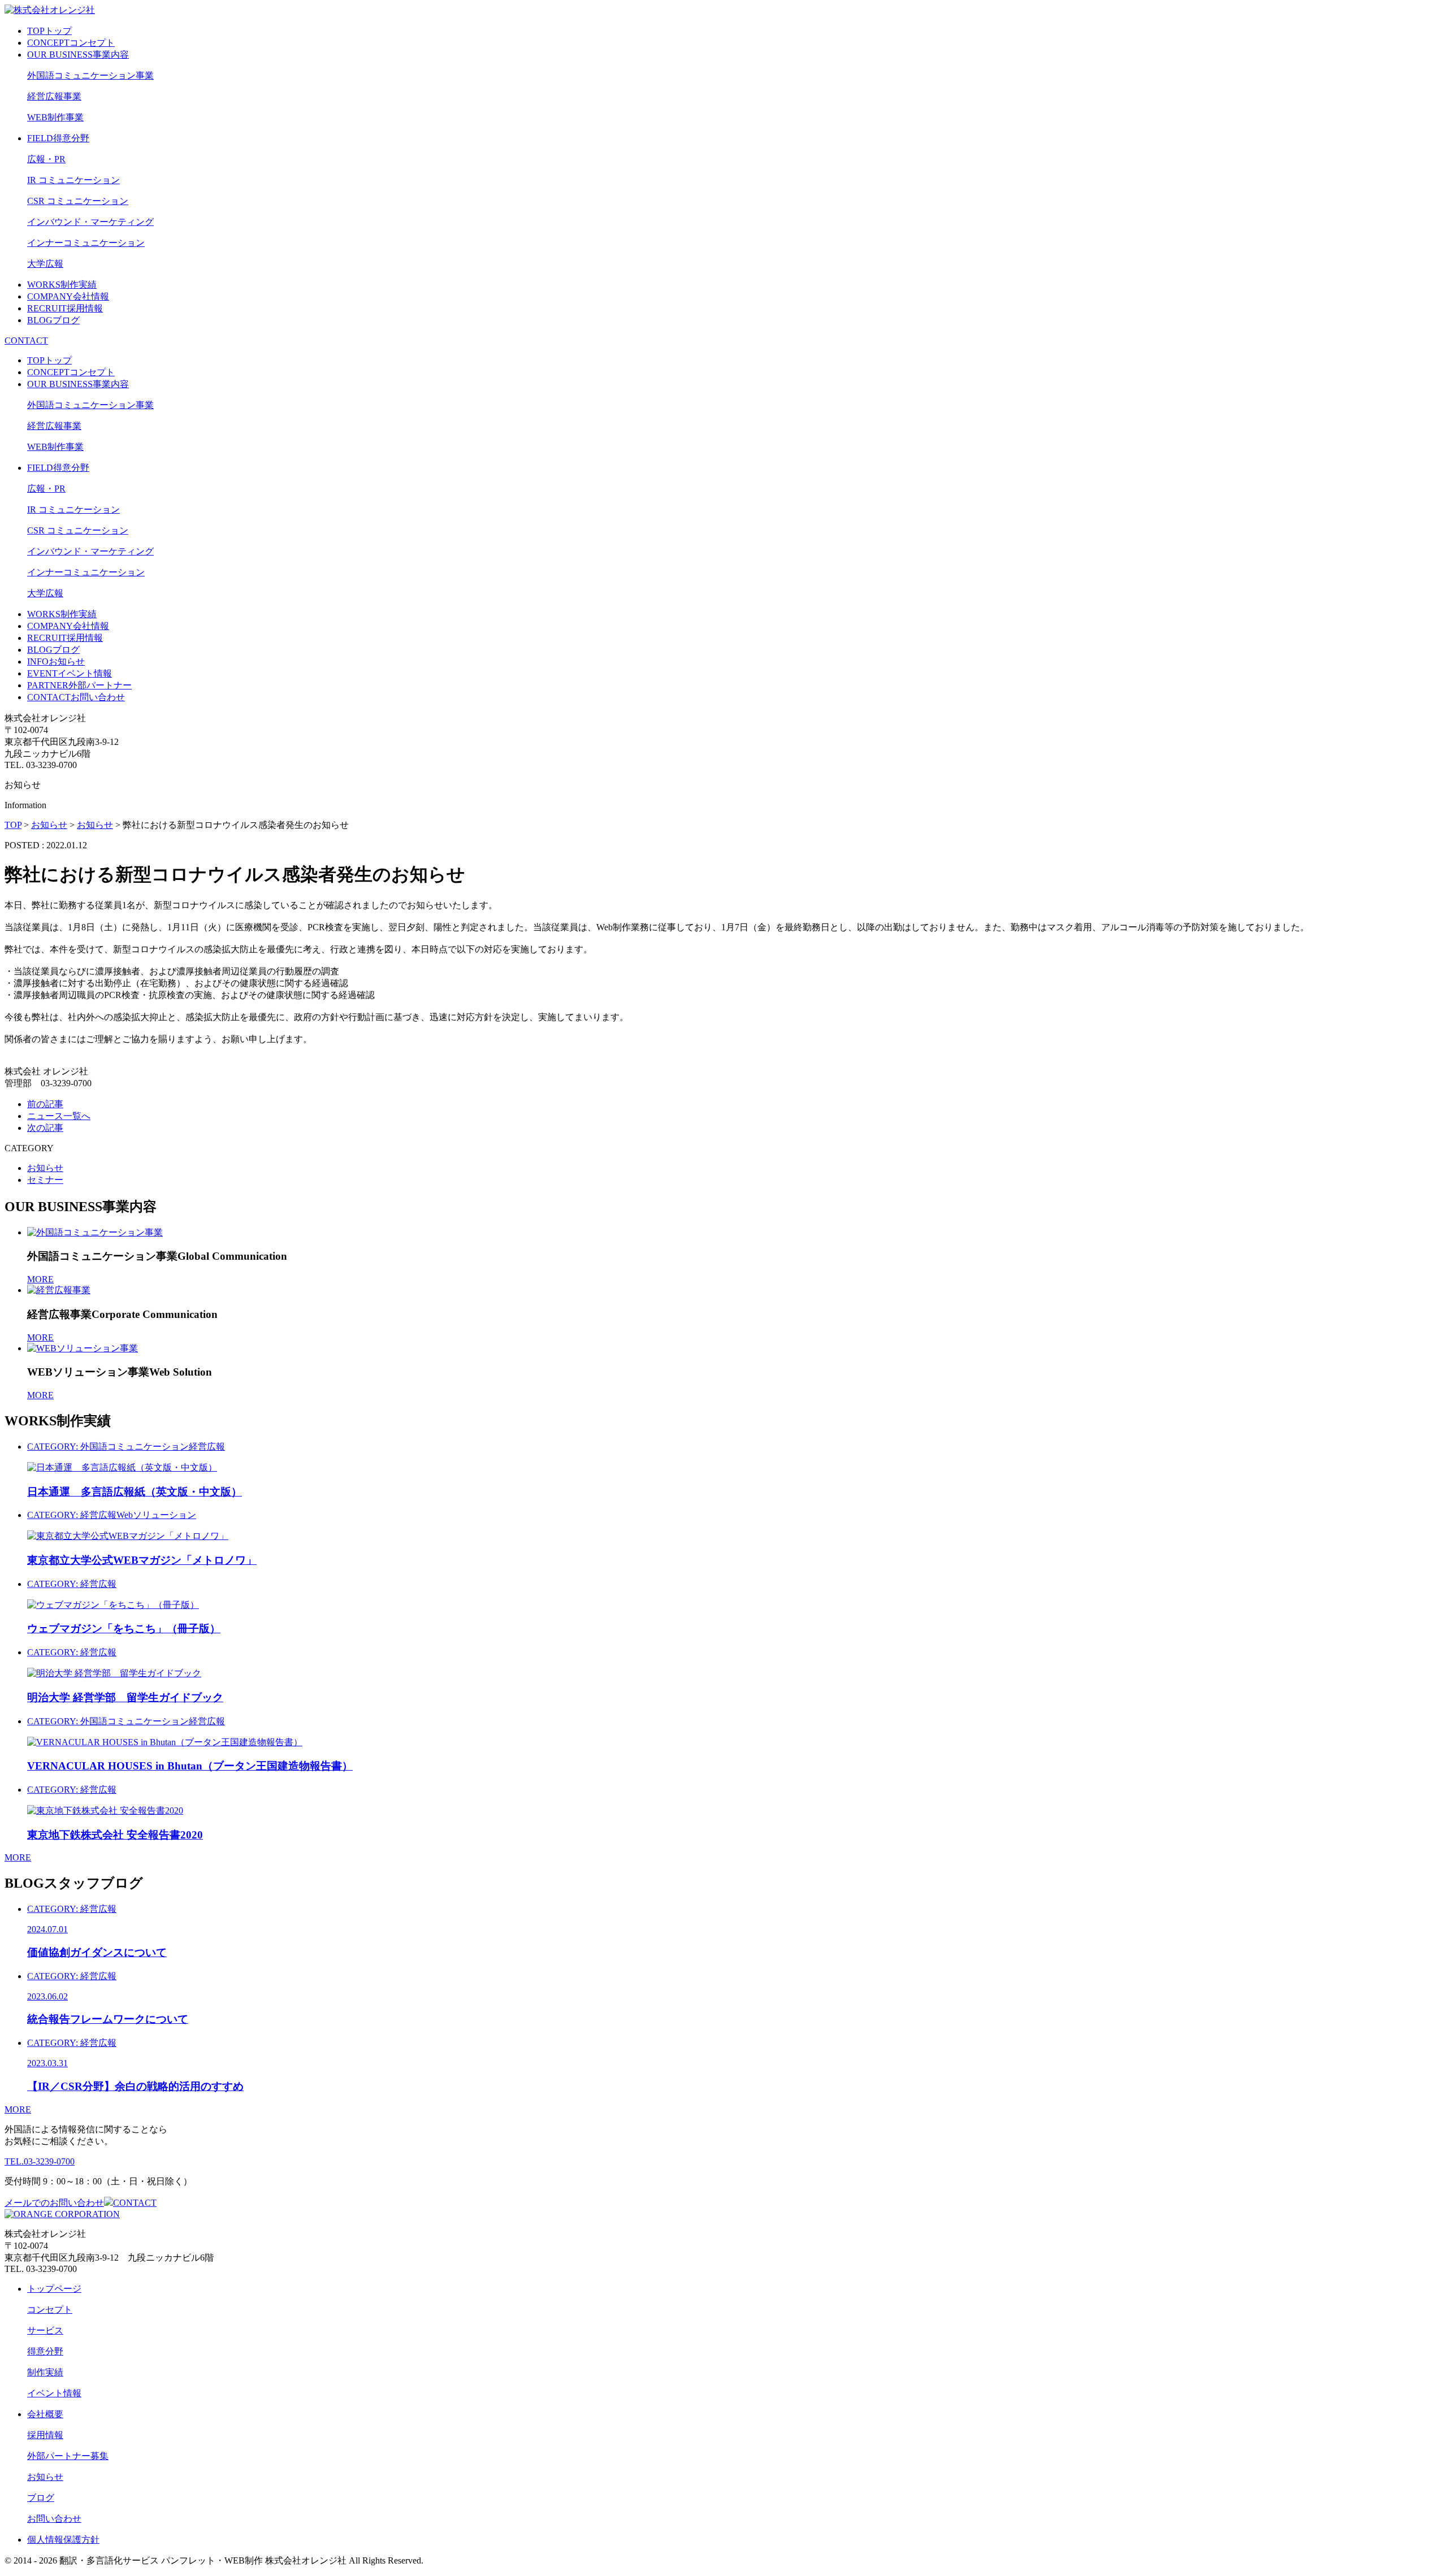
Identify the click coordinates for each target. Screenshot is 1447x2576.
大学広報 (45, 264)
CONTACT (26, 341)
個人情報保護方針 (63, 2540)
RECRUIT (65, 308)
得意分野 (45, 2351)
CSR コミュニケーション (78, 201)
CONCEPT (71, 43)
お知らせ (45, 1168)
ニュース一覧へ (59, 1116)
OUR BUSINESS (78, 55)
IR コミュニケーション (73, 180)
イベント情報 (54, 2393)
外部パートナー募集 (68, 2456)
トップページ (54, 2289)
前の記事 (45, 1104)
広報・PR (46, 159)
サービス (45, 2330)
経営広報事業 (54, 96)
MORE (40, 1279)
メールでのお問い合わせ (81, 2203)
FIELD (58, 138)
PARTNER (79, 685)
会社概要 (45, 2414)
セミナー (45, 1180)
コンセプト (50, 2310)
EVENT (70, 673)
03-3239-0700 (40, 2161)
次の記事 (45, 1128)
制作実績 (45, 2372)
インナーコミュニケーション (86, 243)
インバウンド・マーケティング (90, 222)
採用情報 (45, 2435)
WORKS (62, 285)
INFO (56, 662)
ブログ (41, 2498)
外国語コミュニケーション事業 (90, 75)
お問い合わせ (54, 2519)
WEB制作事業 (55, 117)
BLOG (53, 320)
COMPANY (68, 296)
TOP (49, 31)
